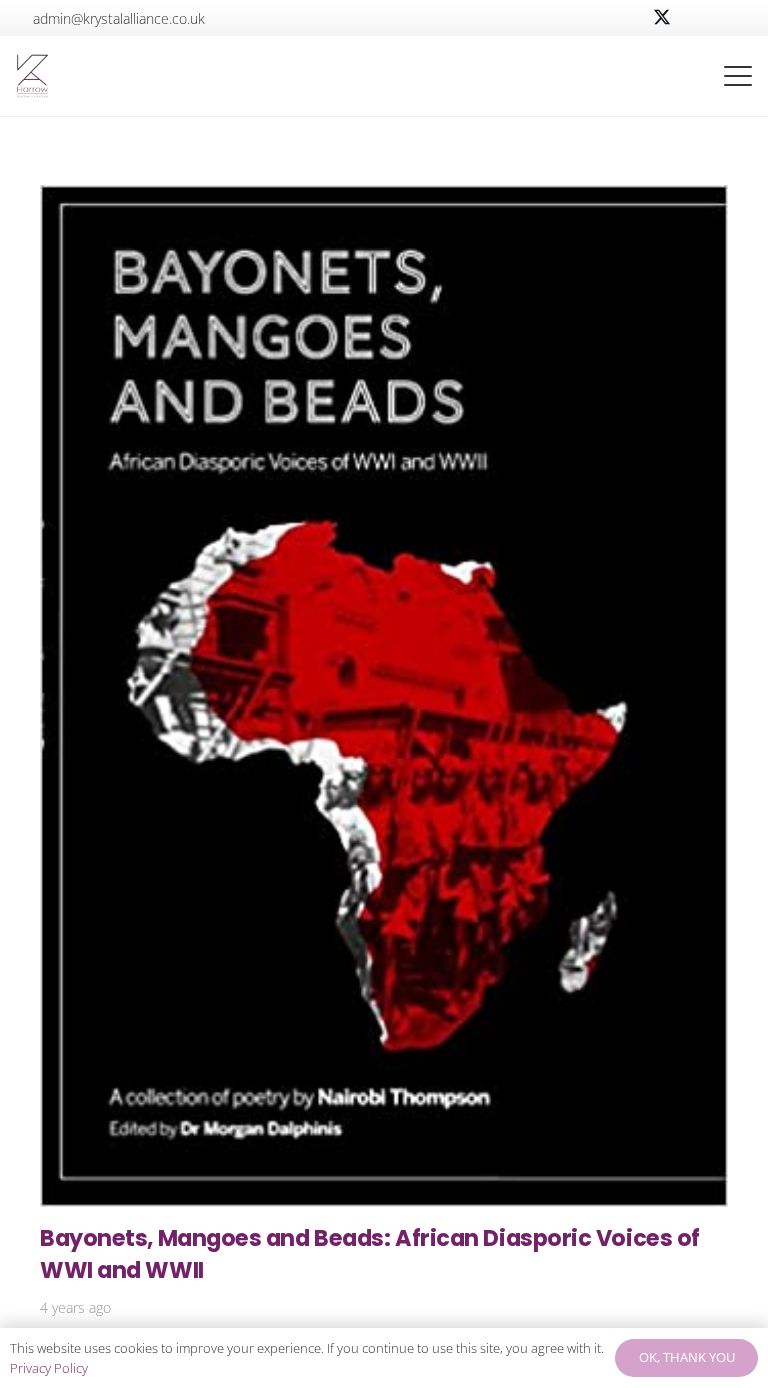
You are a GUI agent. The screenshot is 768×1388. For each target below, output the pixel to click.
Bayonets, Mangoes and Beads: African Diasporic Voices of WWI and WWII (370, 1253)
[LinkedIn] (698, 18)
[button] (667, 76)
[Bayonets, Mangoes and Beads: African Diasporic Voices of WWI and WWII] (384, 696)
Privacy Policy (49, 1368)
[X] (662, 18)
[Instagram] (734, 18)
